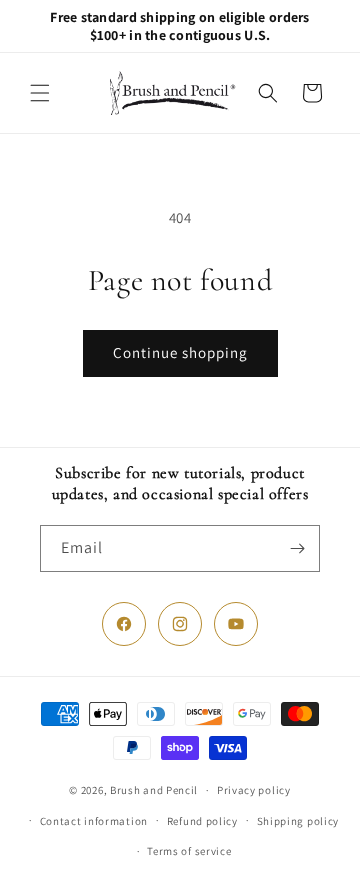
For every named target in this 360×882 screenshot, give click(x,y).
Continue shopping (180, 352)
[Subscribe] (297, 548)
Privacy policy (254, 790)
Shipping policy (298, 821)
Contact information (94, 821)
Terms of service (189, 851)
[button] (40, 93)
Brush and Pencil (154, 790)
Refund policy (202, 821)
